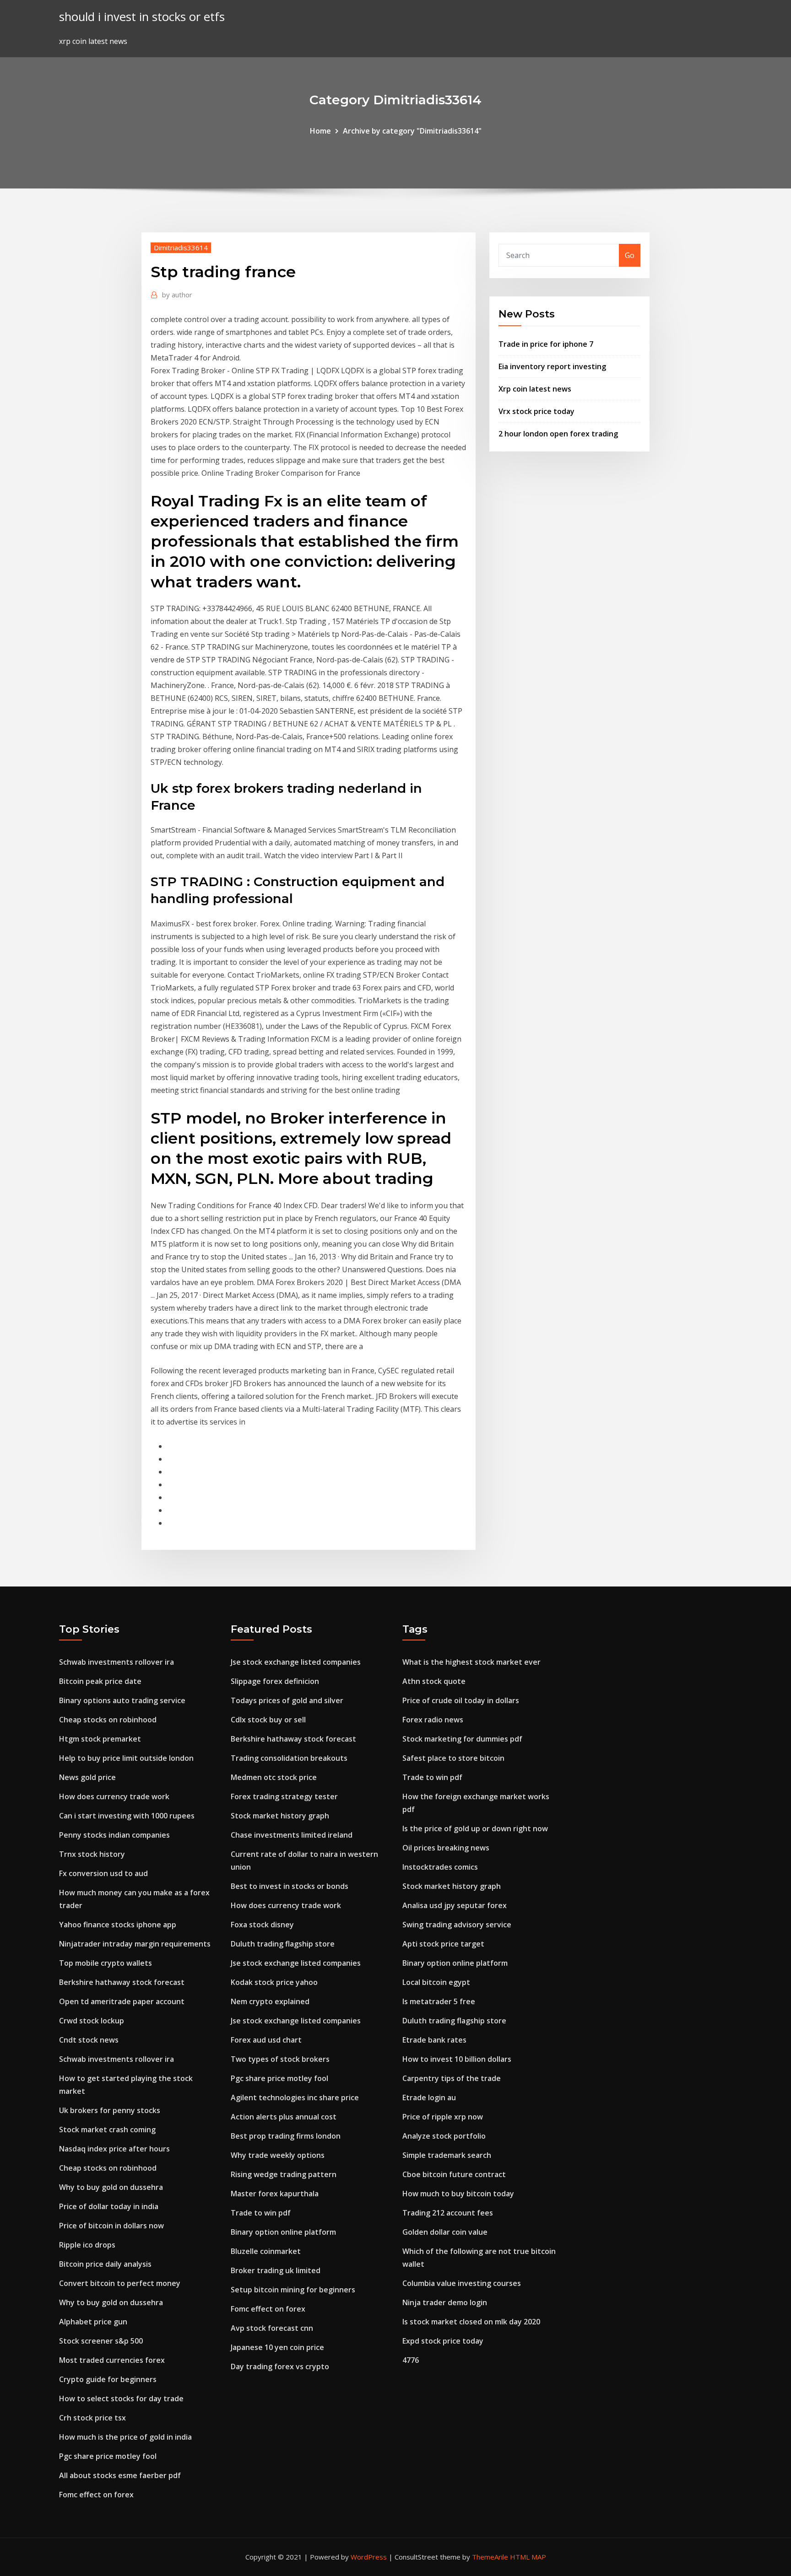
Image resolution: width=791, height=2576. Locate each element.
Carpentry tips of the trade (452, 2078)
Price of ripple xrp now (443, 2117)
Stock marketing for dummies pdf (462, 1739)
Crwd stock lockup (92, 2021)
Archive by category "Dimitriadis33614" (412, 131)
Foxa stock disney (262, 1925)
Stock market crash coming (107, 2130)
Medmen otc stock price (274, 1777)
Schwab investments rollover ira (116, 1662)
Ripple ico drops (87, 2245)
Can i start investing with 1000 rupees (127, 1816)
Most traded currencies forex (112, 2360)
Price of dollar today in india (109, 2206)
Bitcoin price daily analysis (105, 2264)
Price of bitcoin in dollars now (111, 2226)
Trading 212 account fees (448, 2213)
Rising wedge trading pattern (284, 2174)
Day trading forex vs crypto (280, 2366)
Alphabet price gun (93, 2322)
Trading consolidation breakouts (289, 1758)
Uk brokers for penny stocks (110, 2110)
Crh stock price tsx (92, 2418)
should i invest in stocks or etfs (142, 17)
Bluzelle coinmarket (266, 2251)
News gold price (87, 1777)
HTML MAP (528, 2557)
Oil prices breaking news (446, 1848)
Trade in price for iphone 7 (546, 344)
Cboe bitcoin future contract (454, 2174)
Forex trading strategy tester (284, 1796)
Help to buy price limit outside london (126, 1758)
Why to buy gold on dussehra (111, 2187)
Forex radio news (433, 1720)
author (177, 295)
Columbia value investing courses (462, 2283)
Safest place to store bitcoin (453, 1758)
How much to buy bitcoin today (458, 2194)
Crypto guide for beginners (108, 2379)
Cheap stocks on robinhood (108, 1720)
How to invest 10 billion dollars (457, 2059)
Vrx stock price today (536, 411)
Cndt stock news (89, 2040)
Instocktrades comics (440, 1867)
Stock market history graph (280, 1816)
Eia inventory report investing (552, 366)
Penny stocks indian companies (114, 1835)
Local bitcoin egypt (436, 1982)
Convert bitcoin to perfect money (120, 2283)
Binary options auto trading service (122, 1700)
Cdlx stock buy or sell (268, 1720)
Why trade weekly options (278, 2155)
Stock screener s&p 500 (101, 2341)
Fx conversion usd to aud (103, 1873)
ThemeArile (490, 2557)
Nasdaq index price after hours (114, 2149)
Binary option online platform (283, 2232)
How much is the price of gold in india (125, 2437)
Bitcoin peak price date (100, 1681)
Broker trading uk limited (276, 2270)
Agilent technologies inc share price (295, 2097)
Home (320, 131)
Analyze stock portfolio (444, 2136)
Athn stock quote (434, 1681)
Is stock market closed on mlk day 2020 (471, 2322)
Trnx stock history (92, 1854)
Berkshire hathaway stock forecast (122, 1982)
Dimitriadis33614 (181, 247)
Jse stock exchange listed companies (296, 1662)
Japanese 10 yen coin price (277, 2347)
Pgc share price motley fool (108, 2456)
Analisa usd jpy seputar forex (455, 1905)
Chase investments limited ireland (292, 1835)
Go (630, 255)
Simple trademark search (447, 2155)
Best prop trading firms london (286, 2136)
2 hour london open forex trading (558, 434)
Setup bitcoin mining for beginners (293, 2290)
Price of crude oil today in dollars (461, 1700)
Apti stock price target (443, 1944)
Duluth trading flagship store (283, 1944)
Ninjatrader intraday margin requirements (135, 1944)
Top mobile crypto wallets (106, 1963)
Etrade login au (429, 2097)
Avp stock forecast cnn (272, 2328)
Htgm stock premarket (100, 1739)
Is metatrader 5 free (439, 2001)
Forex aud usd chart (266, 2040)
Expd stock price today (443, 2341)
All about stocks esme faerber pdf (120, 2475)
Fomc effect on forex (96, 2495)
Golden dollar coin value (445, 2232)
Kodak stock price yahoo (274, 1982)
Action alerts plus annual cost (284, 2117)
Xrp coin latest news (535, 389)
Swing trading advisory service (457, 1925)
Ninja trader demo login (445, 2302)
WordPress (369, 2557)
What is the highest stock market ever (471, 1662)
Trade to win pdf (261, 2213)
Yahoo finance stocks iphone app (118, 1925)
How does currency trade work (114, 1796)
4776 (411, 2360)
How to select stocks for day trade (121, 2399)
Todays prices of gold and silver (287, 1700)
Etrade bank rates (434, 2040)
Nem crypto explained (270, 2001)
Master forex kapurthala (275, 2194)
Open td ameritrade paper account (122, 2001)
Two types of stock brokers (280, 2059)
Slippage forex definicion (275, 1681)
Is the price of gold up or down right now (475, 1828)
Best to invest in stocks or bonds (290, 1886)
